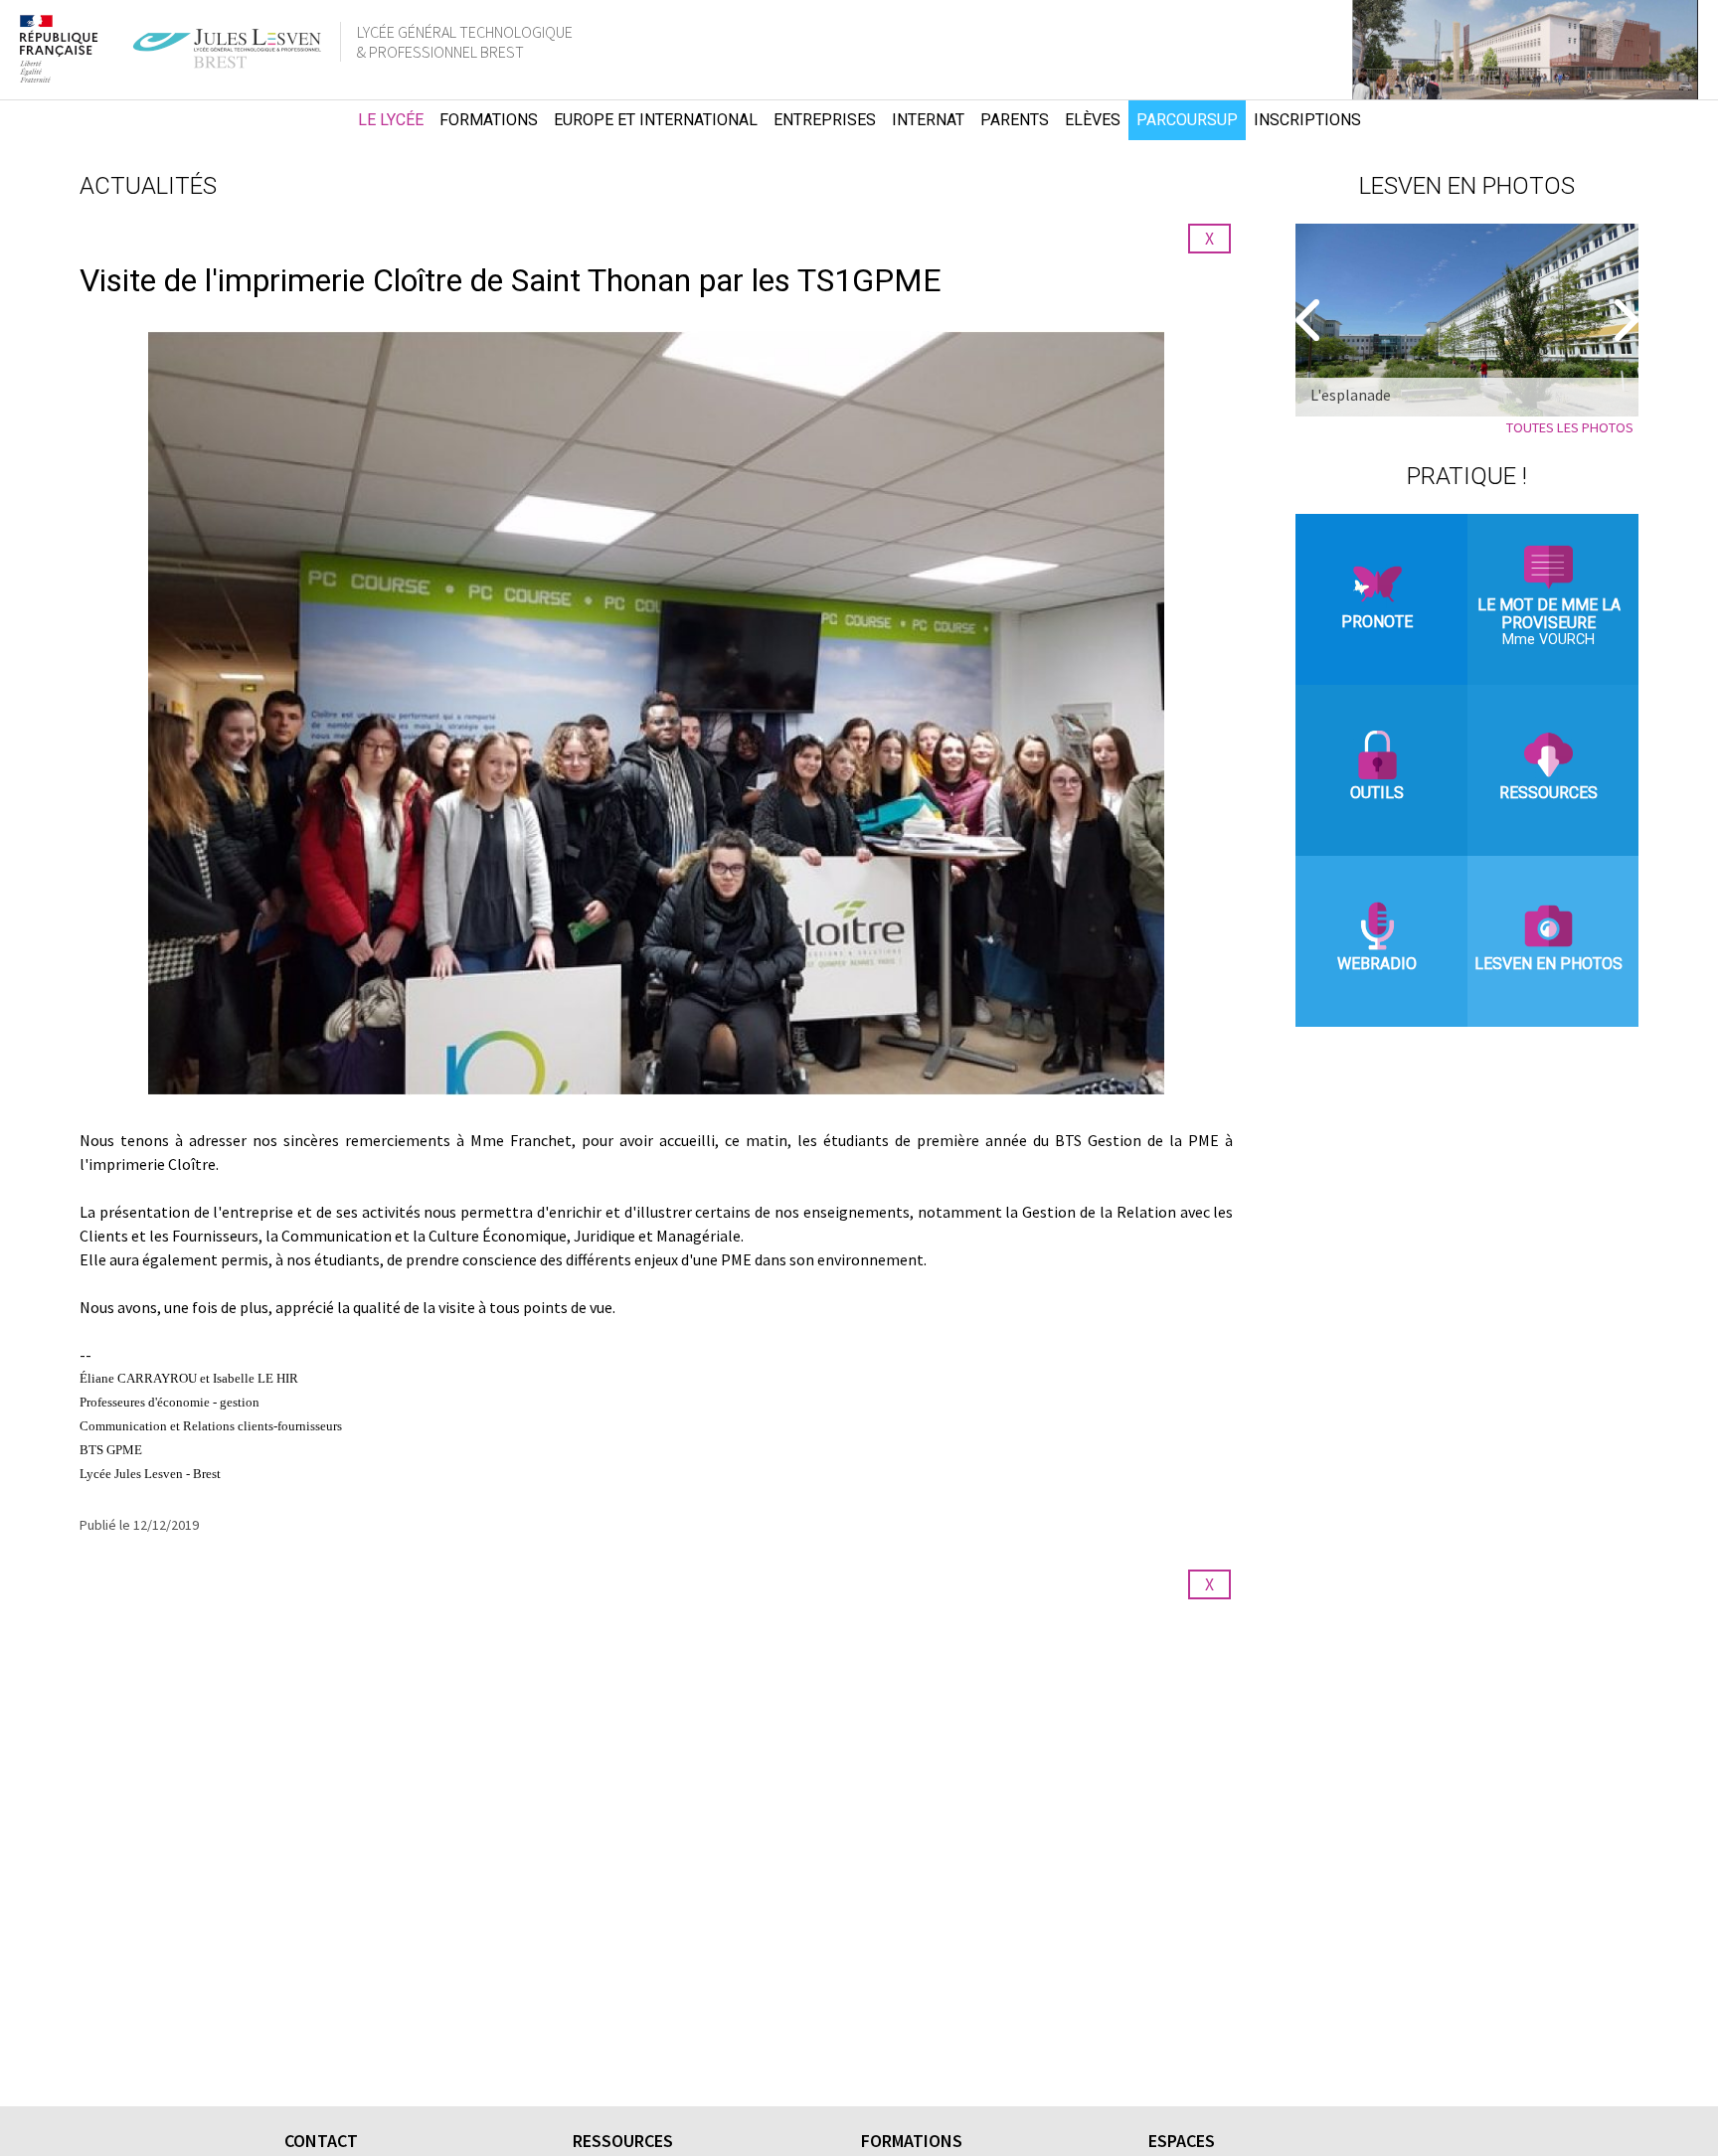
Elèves (1093, 120)
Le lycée (391, 120)
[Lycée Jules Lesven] (312, 120)
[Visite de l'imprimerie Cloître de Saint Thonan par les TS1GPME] (656, 713)
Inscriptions (1307, 120)
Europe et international (656, 120)
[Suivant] (1624, 320)
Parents (1015, 120)
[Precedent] (1310, 320)
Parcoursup (1187, 120)
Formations (489, 120)
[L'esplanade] (1467, 320)
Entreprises (825, 120)
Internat (928, 120)
